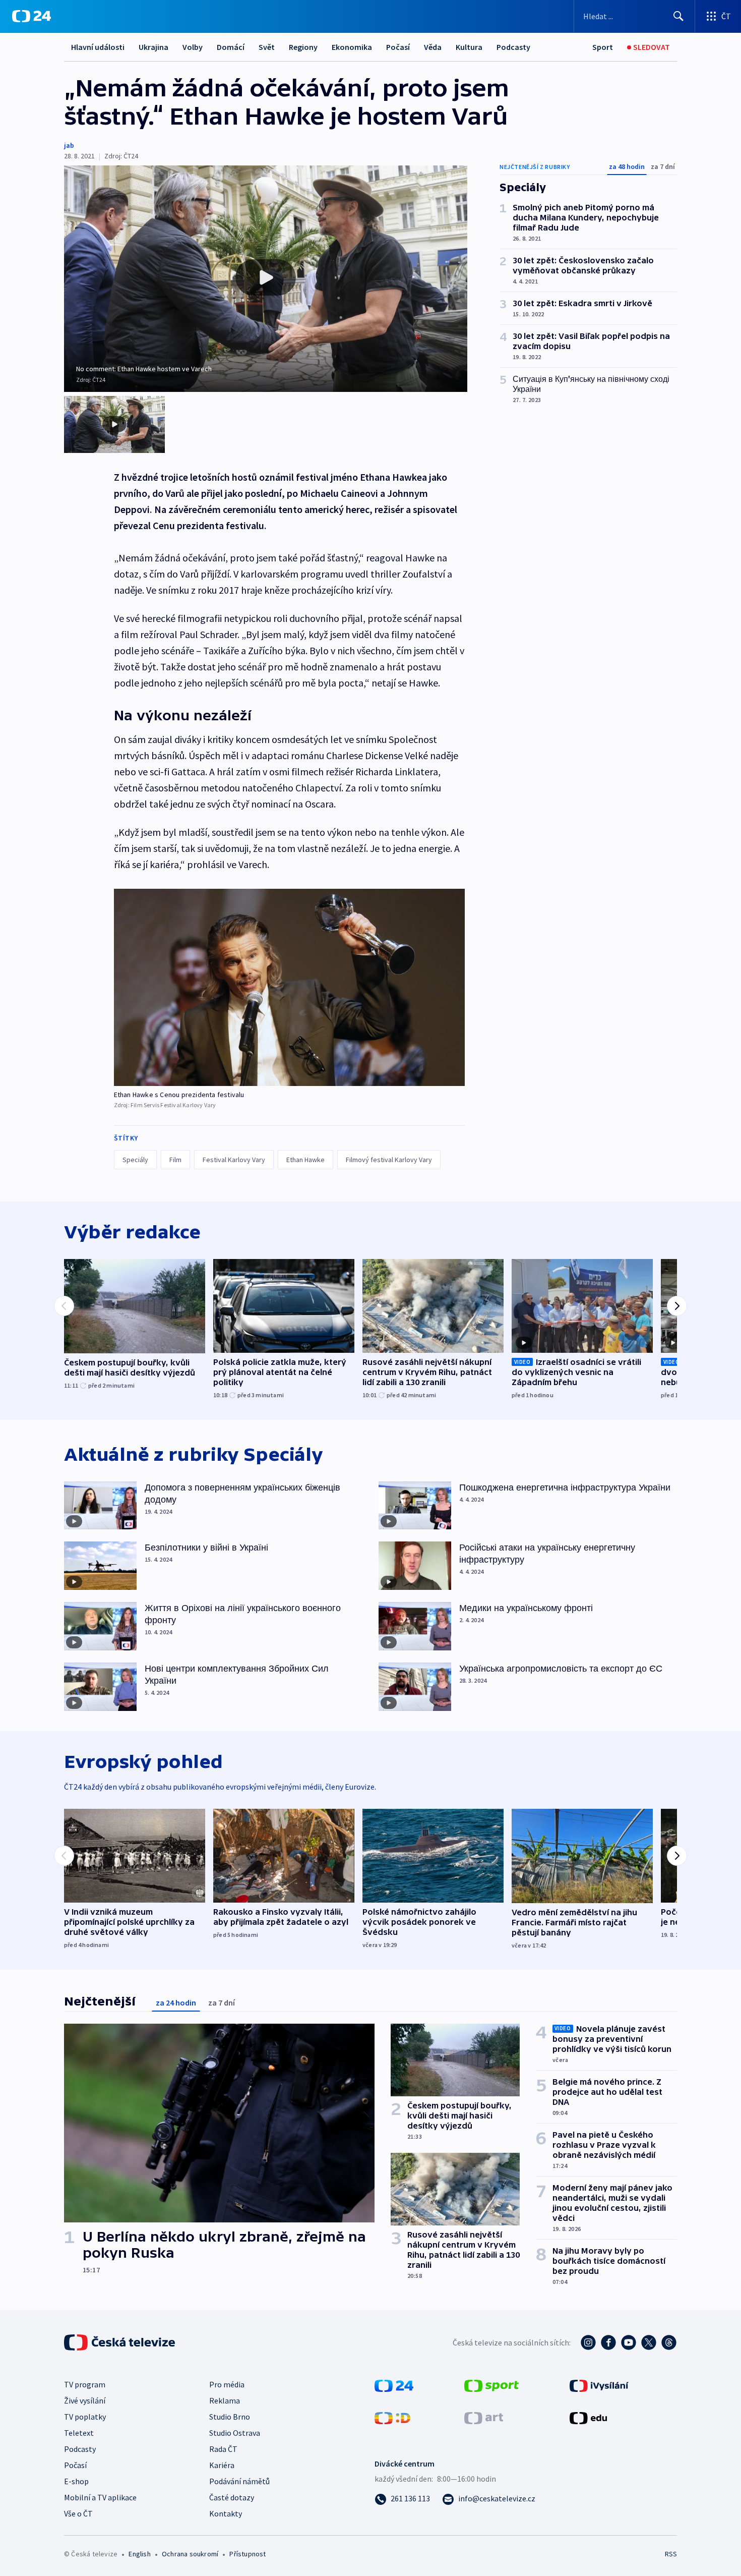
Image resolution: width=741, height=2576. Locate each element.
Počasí (398, 47)
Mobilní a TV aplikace (100, 2497)
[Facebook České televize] (608, 2342)
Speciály (135, 1160)
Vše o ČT (78, 2513)
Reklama (225, 2400)
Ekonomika (352, 47)
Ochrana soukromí (190, 2554)
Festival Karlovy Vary (234, 1160)
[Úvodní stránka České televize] (120, 2342)
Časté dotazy (232, 2497)
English (139, 2554)
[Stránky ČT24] (394, 2385)
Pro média (227, 2384)
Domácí (231, 47)
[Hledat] (678, 16)
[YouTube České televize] (629, 2342)
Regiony (303, 47)
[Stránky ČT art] (484, 2417)
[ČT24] (32, 16)
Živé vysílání (85, 2400)
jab (69, 145)
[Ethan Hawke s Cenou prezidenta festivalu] (289, 987)
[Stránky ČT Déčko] (392, 2417)
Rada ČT (223, 2449)
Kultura (469, 47)
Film (175, 1160)
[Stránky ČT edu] (588, 2417)
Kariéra (222, 2465)
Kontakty (226, 2513)
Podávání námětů (239, 2481)
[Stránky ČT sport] (491, 2385)
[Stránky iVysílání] (599, 2385)
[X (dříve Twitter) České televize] (649, 2342)
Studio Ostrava (235, 2433)
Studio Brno (230, 2417)
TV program (85, 2384)
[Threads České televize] (669, 2342)
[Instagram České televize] (588, 2342)
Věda (433, 47)
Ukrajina (153, 47)
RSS (671, 2554)
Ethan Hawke (305, 1160)
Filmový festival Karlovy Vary (389, 1160)
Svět (267, 47)
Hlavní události (98, 47)
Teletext (79, 2433)
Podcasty (513, 47)
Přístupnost (248, 2554)
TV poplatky (85, 2417)
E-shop (76, 2481)
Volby (193, 47)
